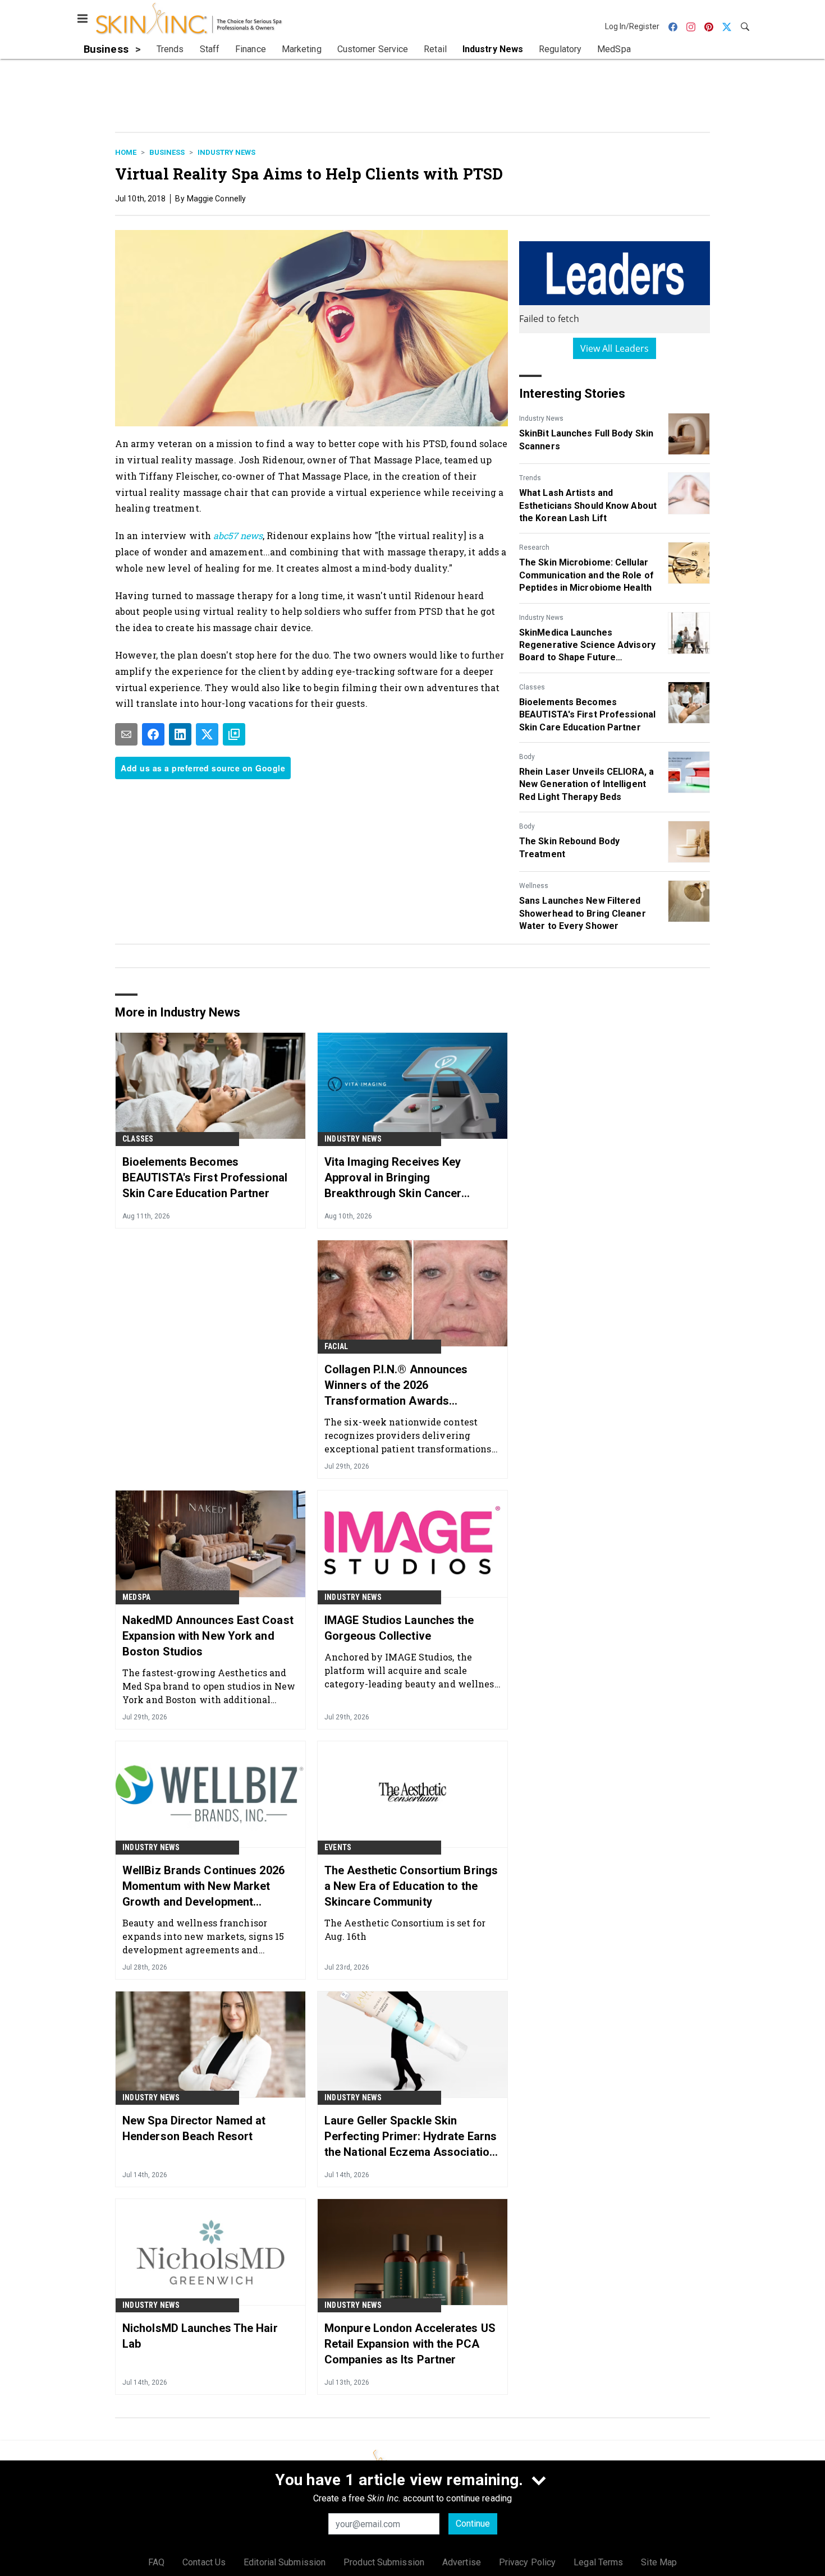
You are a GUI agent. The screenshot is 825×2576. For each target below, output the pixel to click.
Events (338, 1847)
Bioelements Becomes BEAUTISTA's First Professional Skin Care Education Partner (587, 715)
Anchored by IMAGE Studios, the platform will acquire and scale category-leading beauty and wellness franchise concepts (412, 1670)
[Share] (153, 734)
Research (534, 548)
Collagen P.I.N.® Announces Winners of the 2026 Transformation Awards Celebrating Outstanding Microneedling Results (396, 1386)
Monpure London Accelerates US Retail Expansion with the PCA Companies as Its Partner (410, 2344)
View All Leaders (615, 348)
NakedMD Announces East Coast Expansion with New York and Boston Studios (208, 1636)
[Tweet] (207, 734)
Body (527, 757)
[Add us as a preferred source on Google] (234, 734)
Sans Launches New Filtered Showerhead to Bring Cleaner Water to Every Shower (583, 913)
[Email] (126, 734)
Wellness (534, 886)
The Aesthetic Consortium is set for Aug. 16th (405, 1929)
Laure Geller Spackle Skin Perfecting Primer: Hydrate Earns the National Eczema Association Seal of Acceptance (411, 2137)
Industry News (226, 152)
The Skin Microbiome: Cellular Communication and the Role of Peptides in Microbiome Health (586, 575)
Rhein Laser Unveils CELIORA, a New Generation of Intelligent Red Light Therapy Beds (586, 784)
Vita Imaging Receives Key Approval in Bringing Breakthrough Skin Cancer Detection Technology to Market (407, 1178)
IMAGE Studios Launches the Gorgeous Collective (399, 1628)
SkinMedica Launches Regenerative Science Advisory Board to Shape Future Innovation (587, 646)
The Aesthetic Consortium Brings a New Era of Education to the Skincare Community (411, 1886)
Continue (473, 2524)
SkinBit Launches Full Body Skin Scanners (586, 440)
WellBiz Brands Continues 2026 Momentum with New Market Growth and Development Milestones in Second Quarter (203, 1887)
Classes (532, 687)
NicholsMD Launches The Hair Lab (200, 2336)
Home (126, 152)
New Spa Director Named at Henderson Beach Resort (194, 2128)
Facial (336, 1346)
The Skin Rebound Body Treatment (569, 847)
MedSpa (136, 1597)
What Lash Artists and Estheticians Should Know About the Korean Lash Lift (588, 505)
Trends (530, 478)
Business (167, 152)
